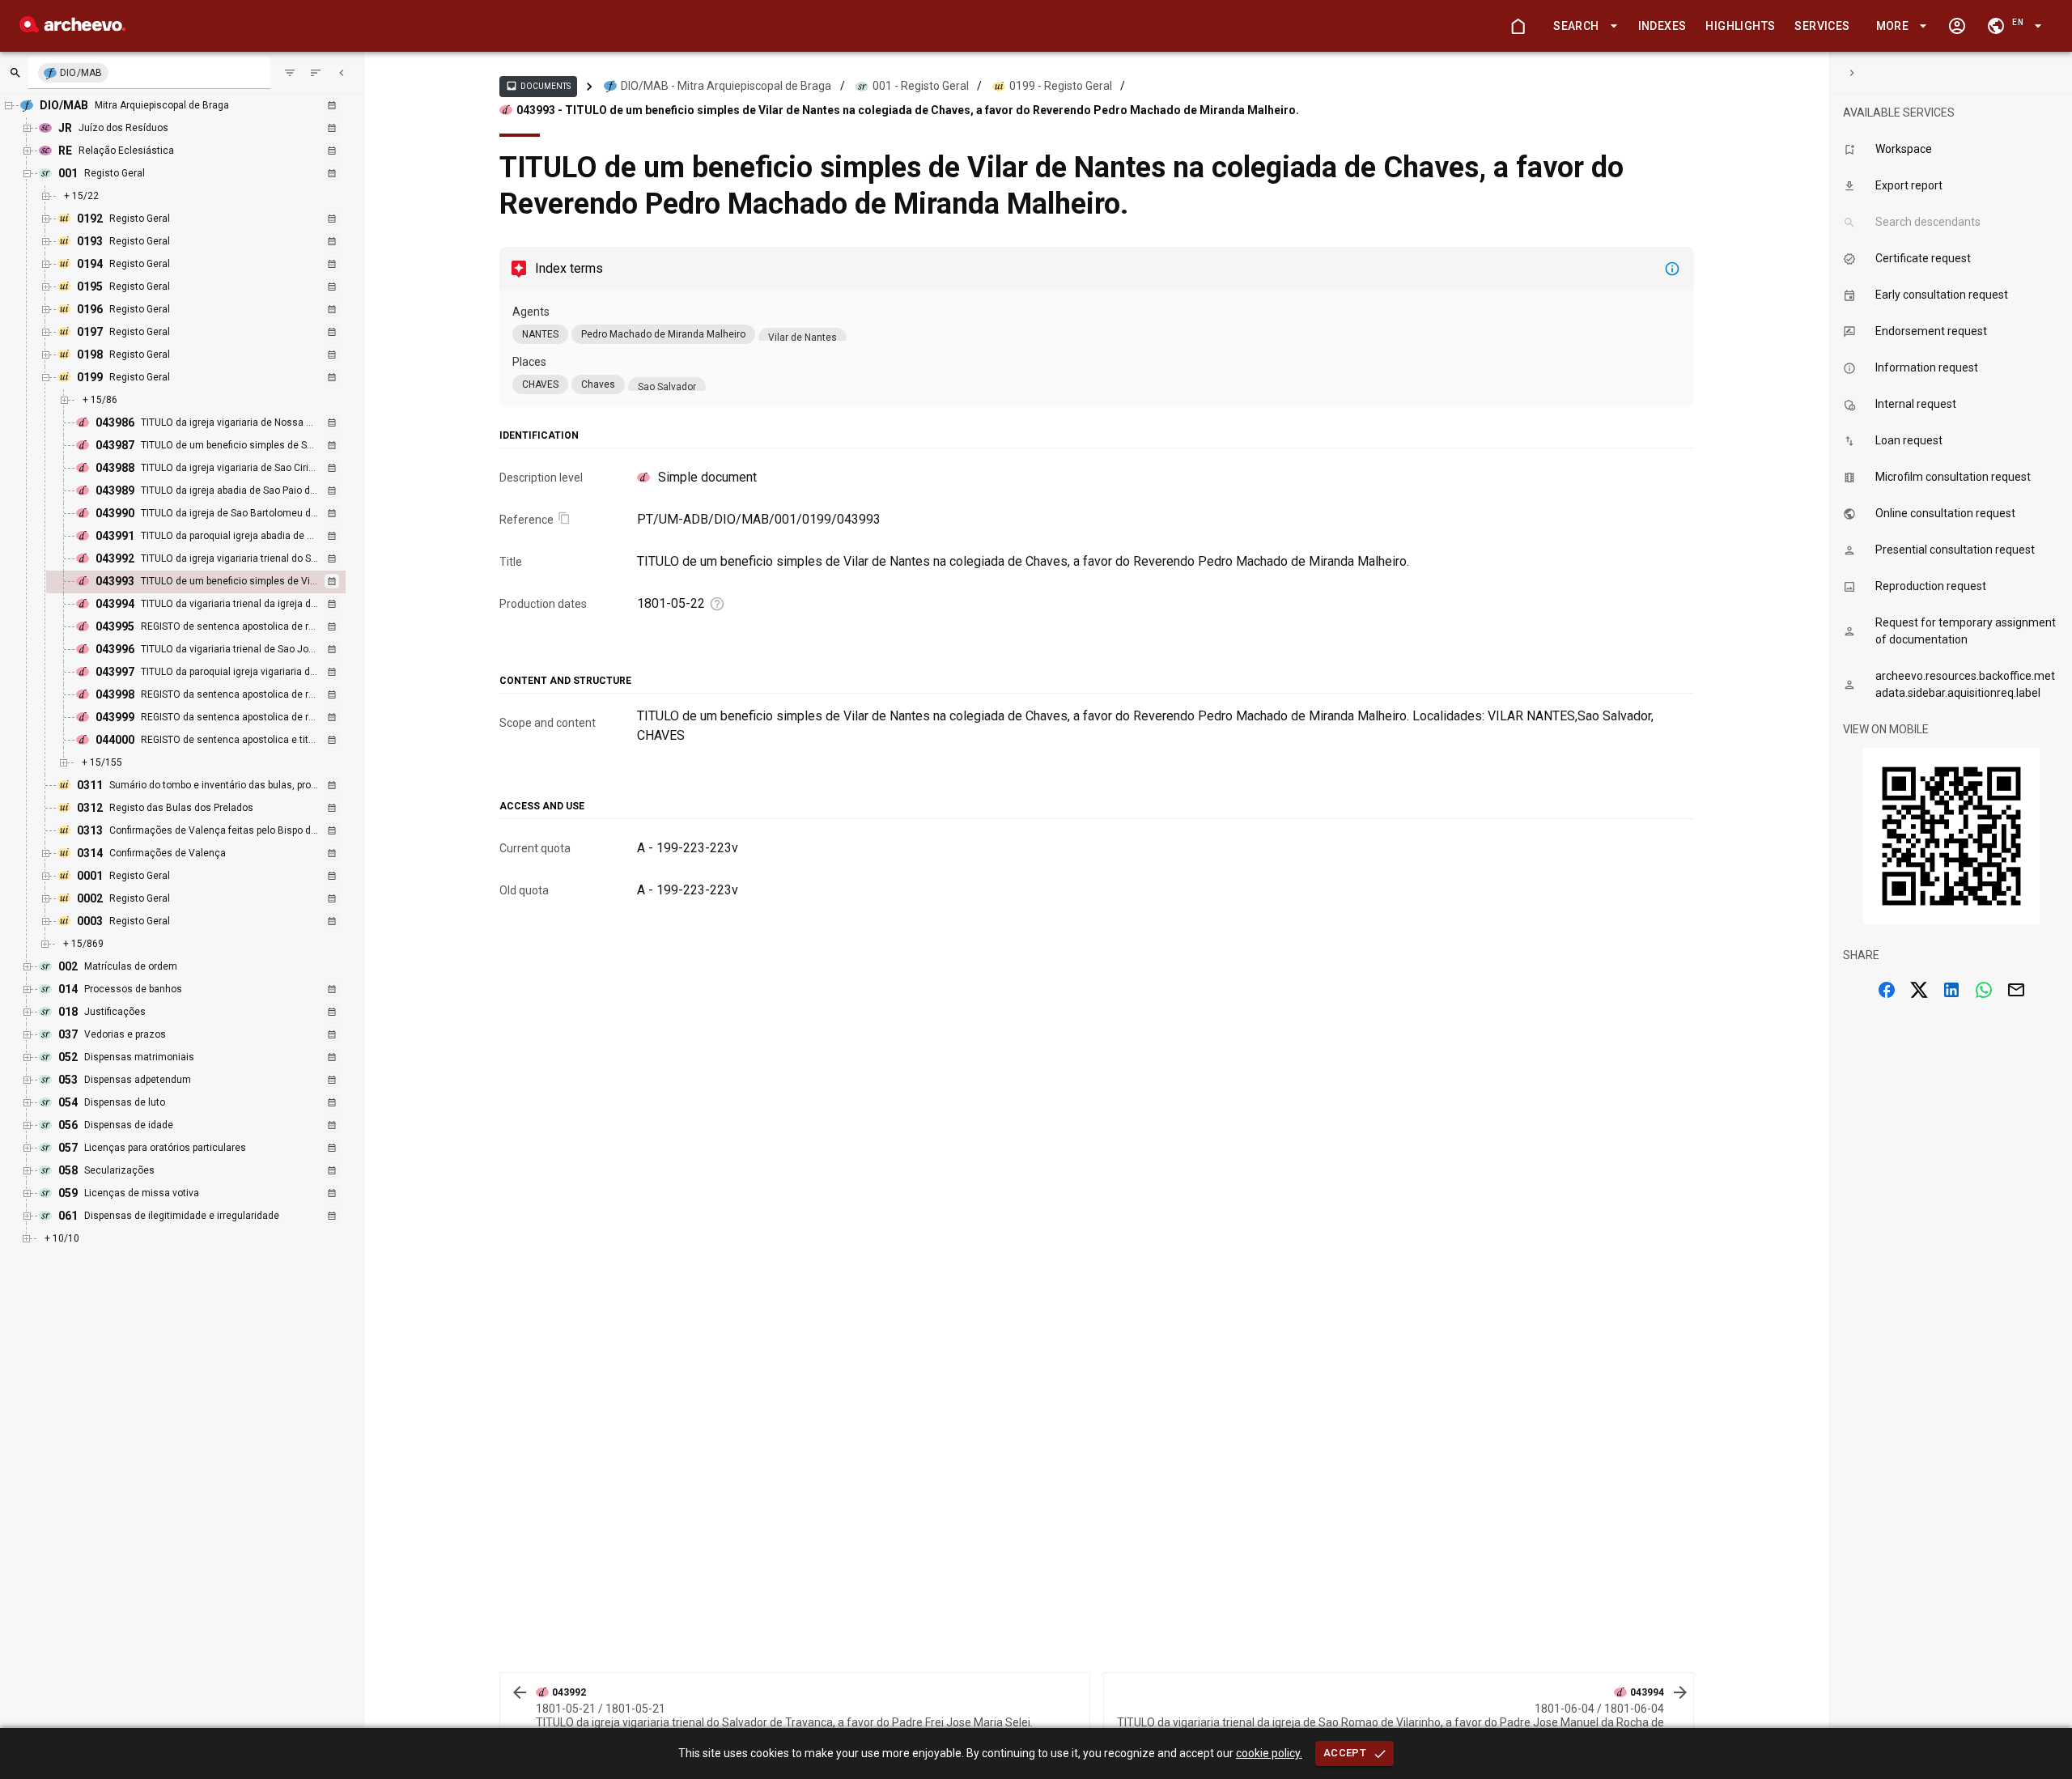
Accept (1345, 1753)
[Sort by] (290, 73)
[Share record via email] (2016, 990)
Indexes (1662, 26)
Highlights (1740, 26)
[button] (1582, 26)
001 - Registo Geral (921, 86)
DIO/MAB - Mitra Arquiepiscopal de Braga (726, 86)
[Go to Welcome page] (1518, 26)
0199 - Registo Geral (1061, 86)
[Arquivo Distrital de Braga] (72, 28)
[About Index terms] (1672, 269)
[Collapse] (342, 73)
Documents (538, 86)
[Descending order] (316, 73)
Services (1822, 26)
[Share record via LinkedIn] (1951, 990)
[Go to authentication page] (1957, 26)
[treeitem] (213, 582)
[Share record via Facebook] (1887, 990)
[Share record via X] (1919, 990)
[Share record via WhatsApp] (1984, 990)
